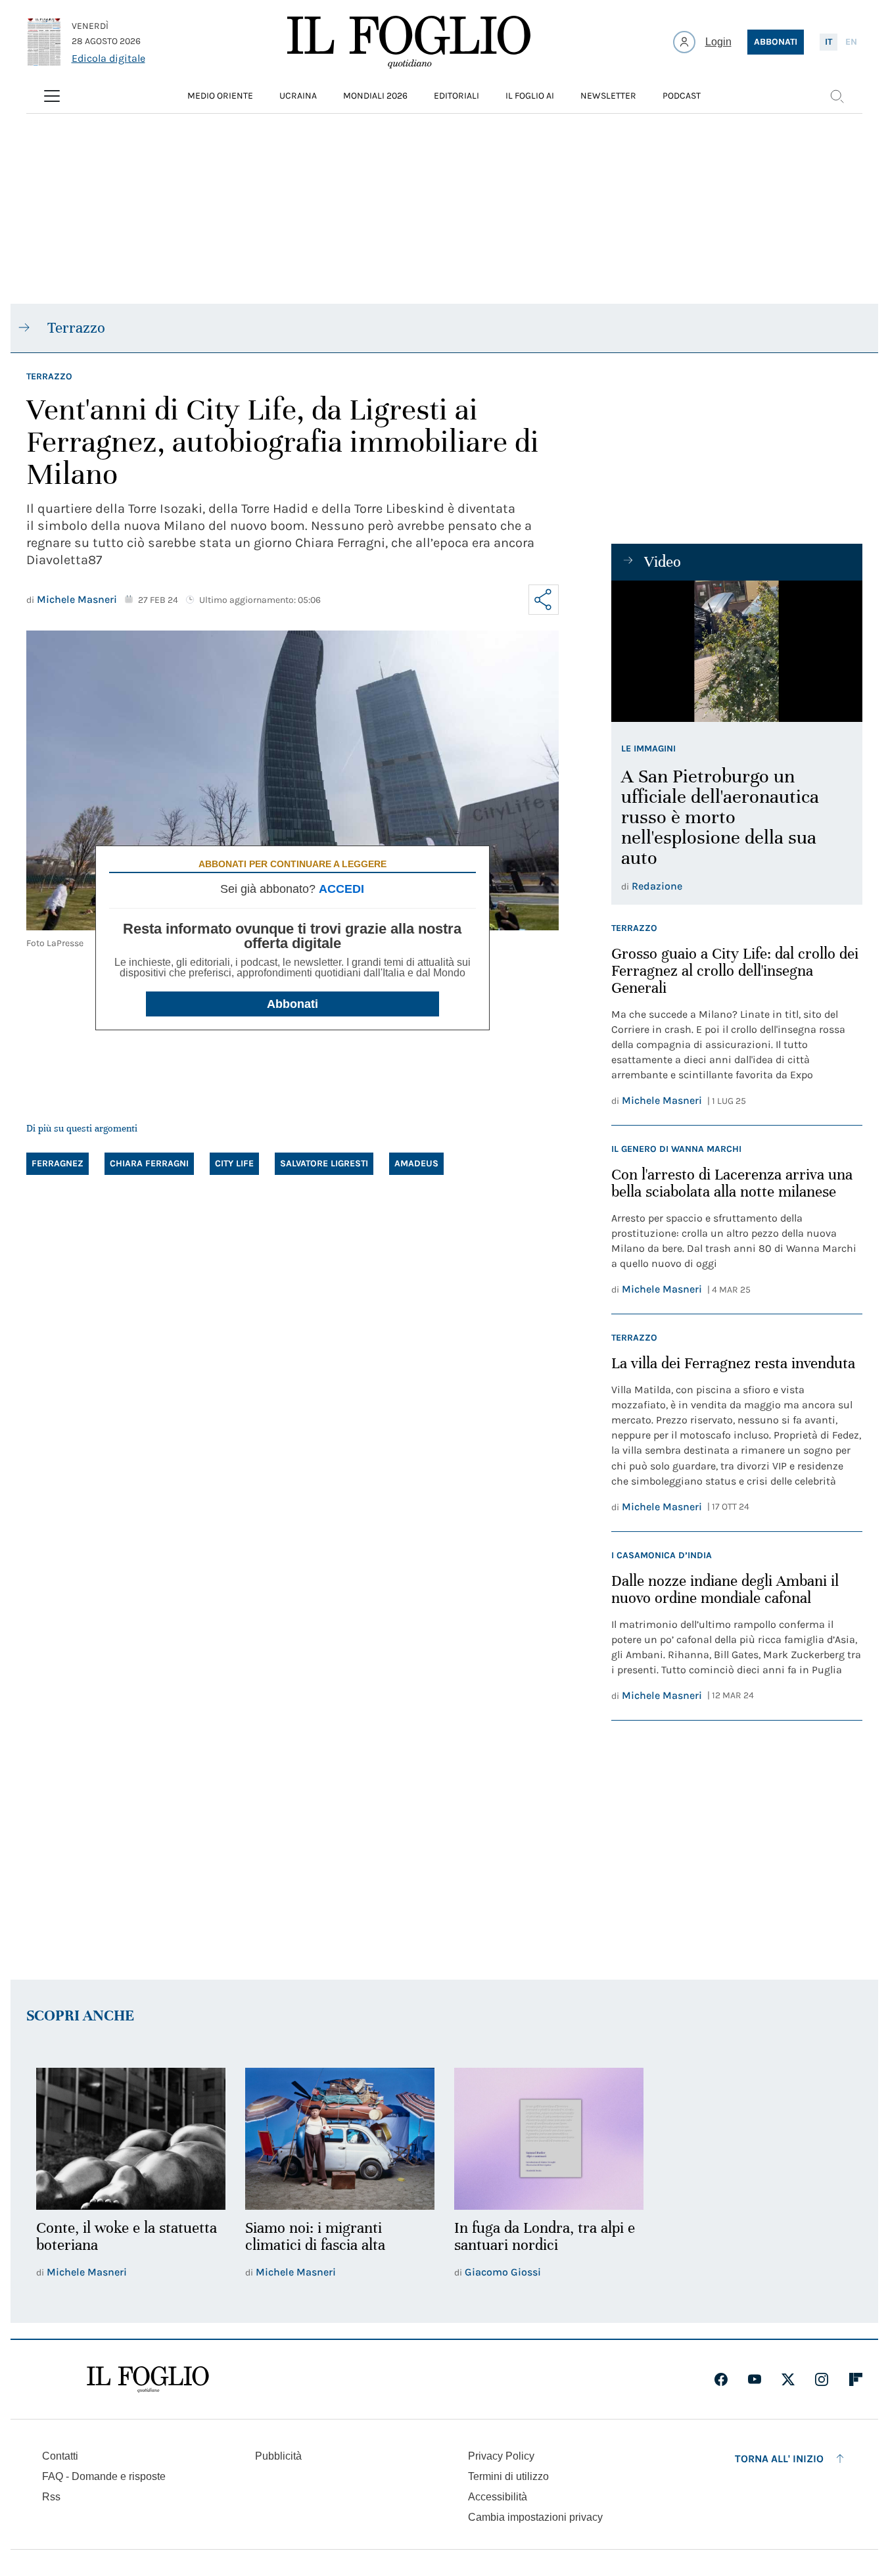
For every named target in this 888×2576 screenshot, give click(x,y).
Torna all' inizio (779, 2459)
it (829, 42)
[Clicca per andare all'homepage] (148, 2379)
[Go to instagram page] (822, 2379)
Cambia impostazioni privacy (535, 2517)
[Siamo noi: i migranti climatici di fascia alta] (340, 2139)
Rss (51, 2497)
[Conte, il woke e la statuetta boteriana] (131, 2139)
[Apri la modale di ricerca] (837, 96)
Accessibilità (498, 2497)
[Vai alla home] (409, 42)
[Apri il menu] (52, 96)
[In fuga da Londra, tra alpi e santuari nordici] (549, 2139)
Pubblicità (278, 2456)
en (851, 42)
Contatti (60, 2456)
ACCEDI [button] (341, 889)
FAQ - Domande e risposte (104, 2476)
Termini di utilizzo (508, 2476)
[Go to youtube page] (755, 2379)
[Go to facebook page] (721, 2379)
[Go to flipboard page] (856, 2379)
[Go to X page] (788, 2379)
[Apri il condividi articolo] (544, 600)
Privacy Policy (501, 2456)
